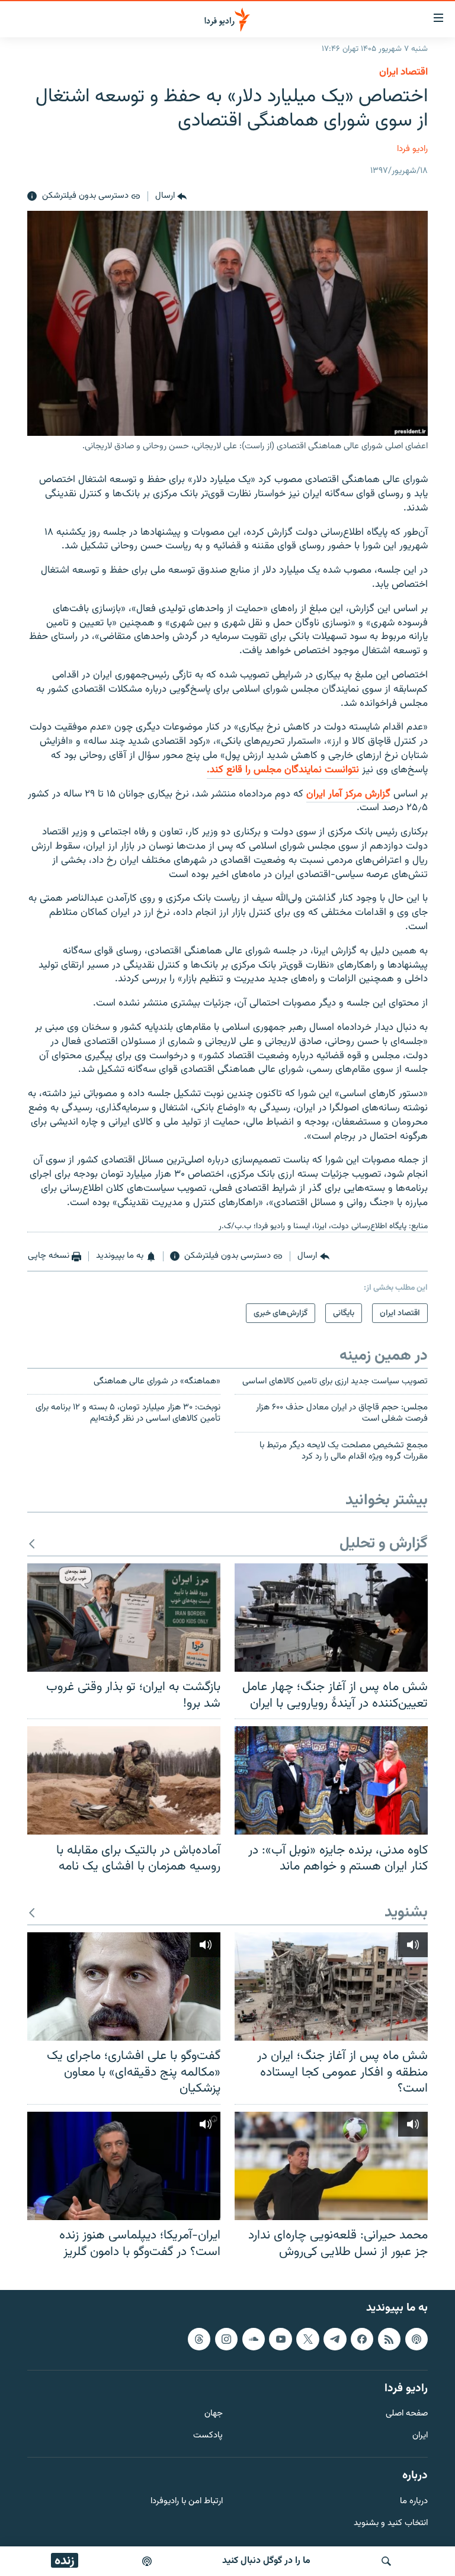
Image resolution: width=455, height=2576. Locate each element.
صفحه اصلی (407, 2415)
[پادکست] (147, 2561)
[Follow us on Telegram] (335, 2339)
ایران (420, 2436)
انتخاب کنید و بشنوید (391, 2524)
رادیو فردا (412, 149)
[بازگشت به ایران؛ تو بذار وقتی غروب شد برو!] (124, 1618)
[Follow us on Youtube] (280, 2339)
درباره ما (414, 2502)
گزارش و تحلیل (384, 1544)
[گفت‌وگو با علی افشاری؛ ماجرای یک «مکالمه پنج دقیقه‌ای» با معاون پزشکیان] (124, 1986)
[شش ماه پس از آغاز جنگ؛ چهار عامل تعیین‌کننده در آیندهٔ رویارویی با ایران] (331, 1618)
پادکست (208, 2436)
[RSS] (389, 2339)
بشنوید (406, 1913)
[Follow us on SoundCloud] (254, 2339)
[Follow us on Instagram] (226, 2339)
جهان (214, 2415)
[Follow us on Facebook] (362, 2339)
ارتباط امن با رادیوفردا (187, 2502)
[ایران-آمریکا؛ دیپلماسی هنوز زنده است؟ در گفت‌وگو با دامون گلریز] (124, 2166)
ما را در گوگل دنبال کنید (266, 2561)
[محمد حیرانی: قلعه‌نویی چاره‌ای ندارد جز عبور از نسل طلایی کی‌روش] (331, 2166)
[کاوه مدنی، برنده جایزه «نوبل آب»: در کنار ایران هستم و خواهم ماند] (331, 1780)
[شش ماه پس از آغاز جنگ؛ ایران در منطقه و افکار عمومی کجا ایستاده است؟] (331, 1986)
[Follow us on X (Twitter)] (307, 2339)
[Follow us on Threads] (199, 2339)
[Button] (171, 197)
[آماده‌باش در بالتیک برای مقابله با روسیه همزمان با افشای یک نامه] (124, 1780)
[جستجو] (386, 2561)
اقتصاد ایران (403, 72)
